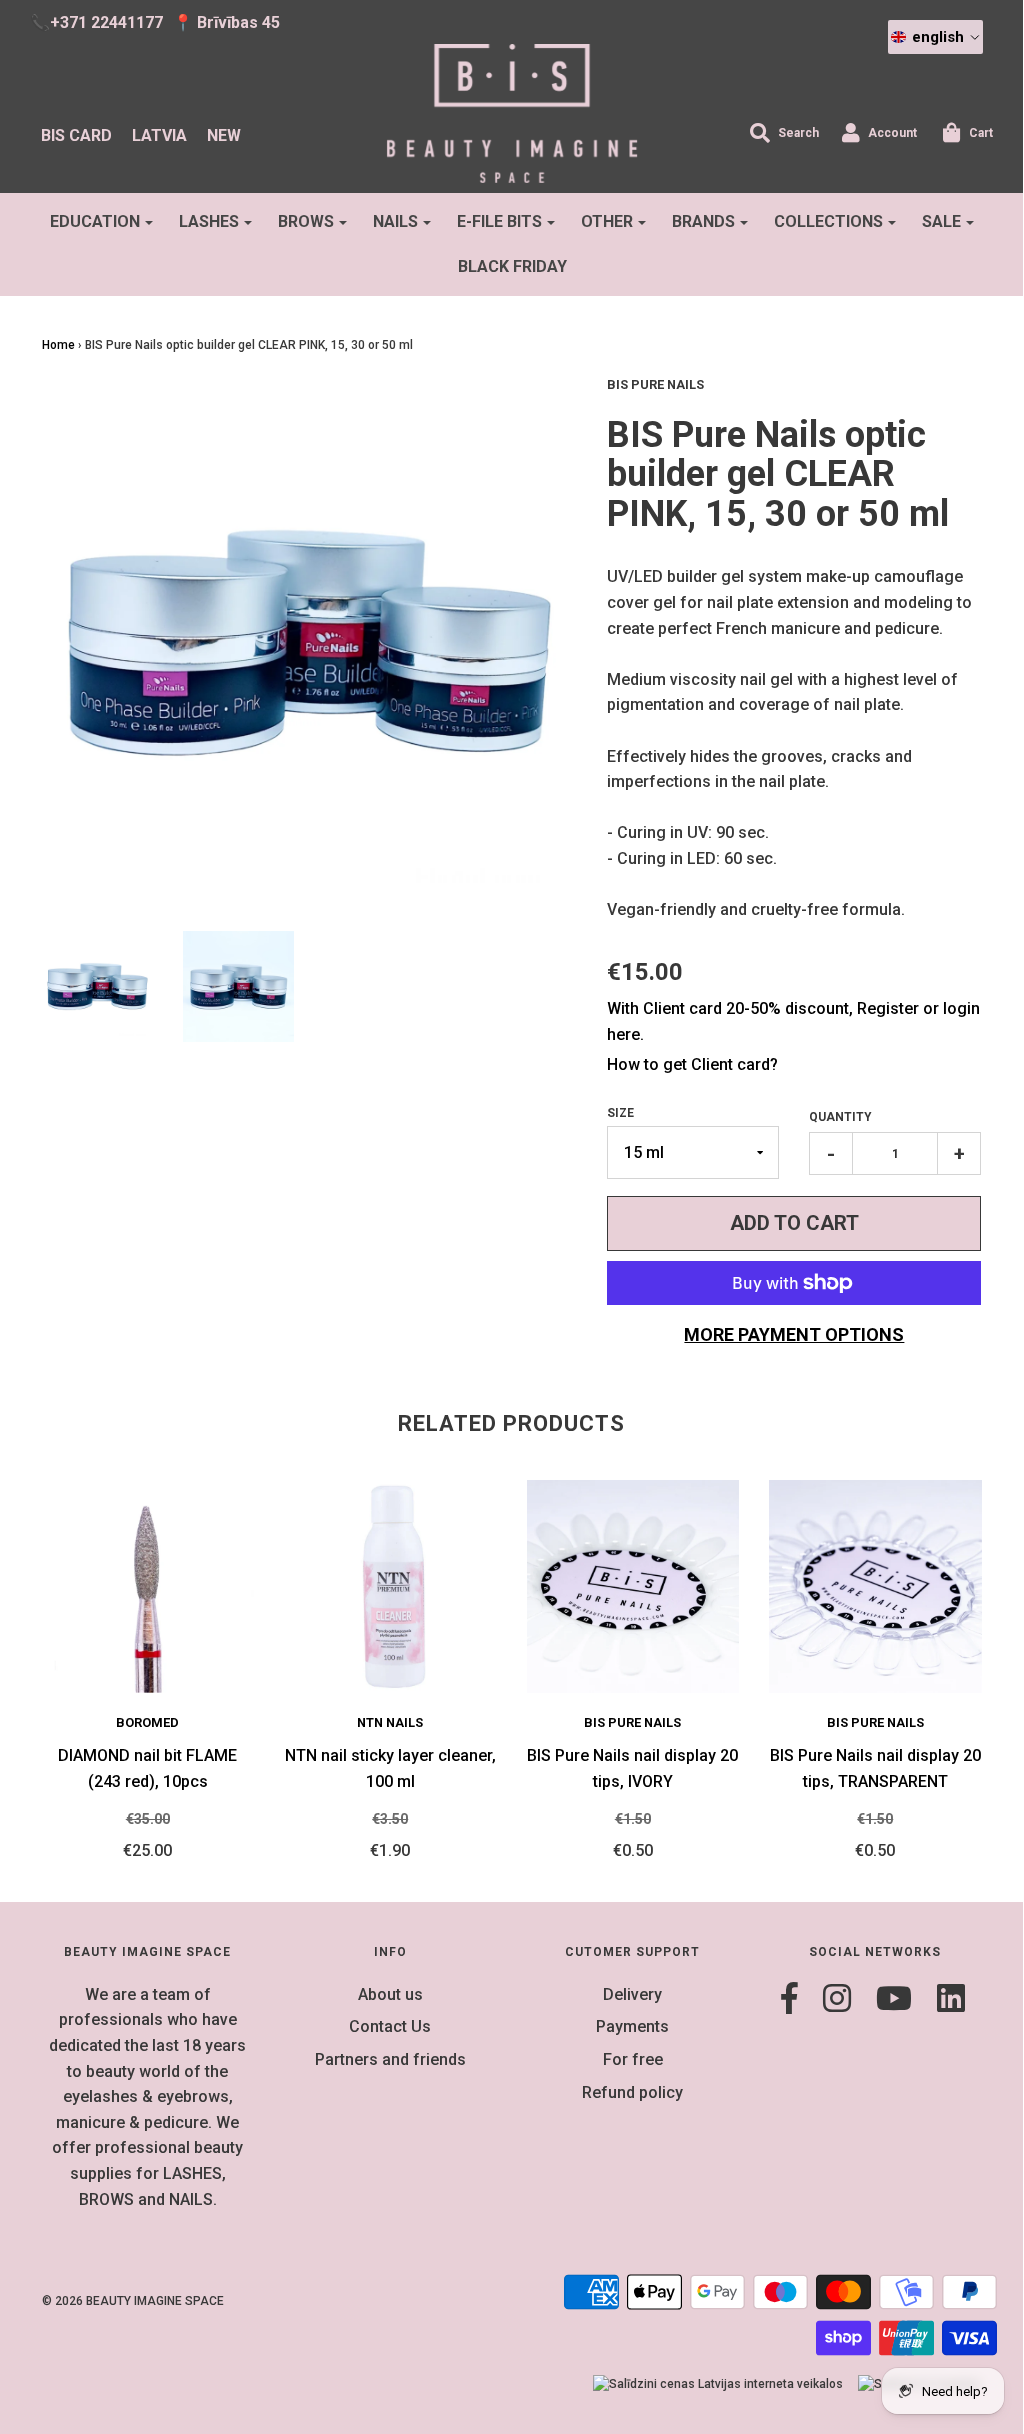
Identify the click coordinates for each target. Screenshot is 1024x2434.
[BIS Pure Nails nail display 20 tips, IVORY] (633, 1586)
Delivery (632, 1994)
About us (390, 1994)
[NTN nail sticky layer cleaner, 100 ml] (390, 1586)
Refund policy (632, 2092)
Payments (632, 2026)
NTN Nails (390, 1722)
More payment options (794, 1334)
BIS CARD (76, 135)
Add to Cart (794, 1223)
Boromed (147, 1722)
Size (620, 1113)
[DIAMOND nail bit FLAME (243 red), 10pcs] (148, 1586)
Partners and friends (390, 2059)
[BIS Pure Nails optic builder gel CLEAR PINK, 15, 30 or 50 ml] (97, 986)
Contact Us (390, 2026)
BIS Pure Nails (632, 1722)
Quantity (840, 1117)
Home (58, 345)
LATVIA (159, 135)
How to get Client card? (692, 1064)
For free (633, 2059)
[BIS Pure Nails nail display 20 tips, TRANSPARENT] (875, 1586)
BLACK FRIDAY (512, 266)
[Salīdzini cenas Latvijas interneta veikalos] (718, 2384)
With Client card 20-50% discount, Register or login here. (793, 1021)
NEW (224, 135)
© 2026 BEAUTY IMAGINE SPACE (133, 2301)
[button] (935, 37)
